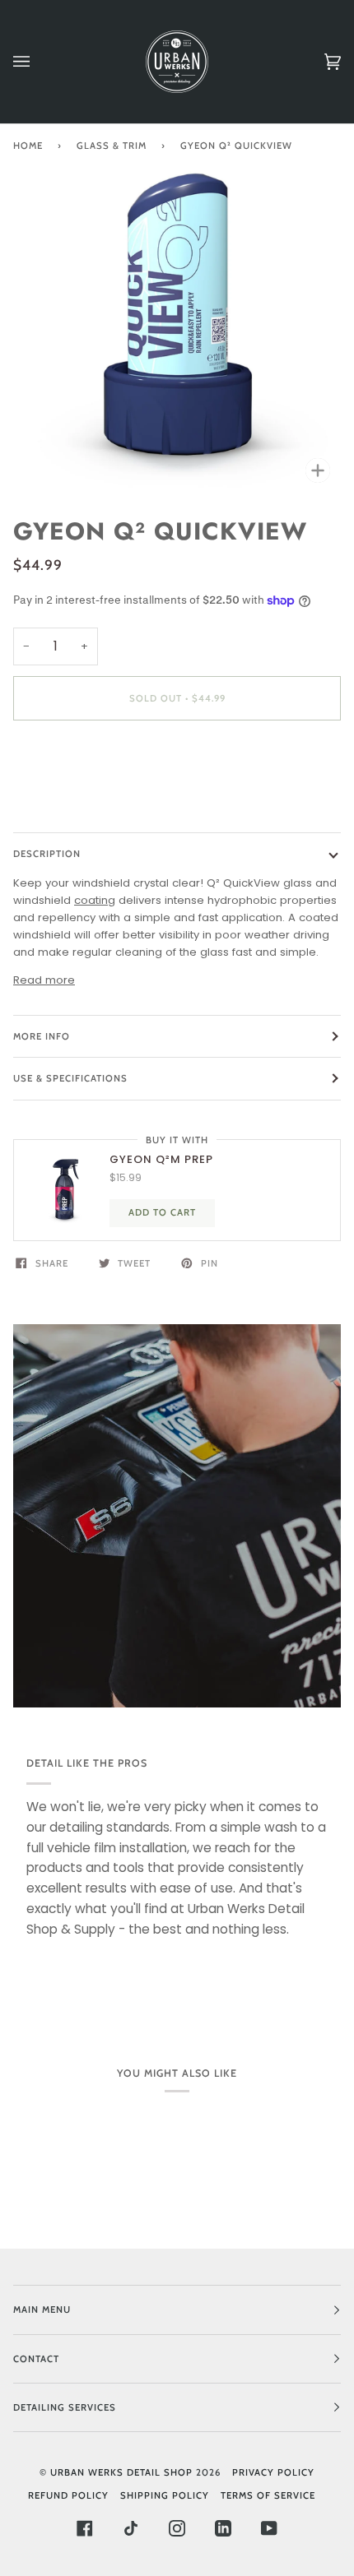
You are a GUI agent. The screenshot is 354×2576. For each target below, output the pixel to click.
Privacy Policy (273, 2472)
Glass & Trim (112, 146)
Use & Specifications (70, 1078)
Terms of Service (268, 2495)
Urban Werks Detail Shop (121, 2472)
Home (28, 146)
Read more (44, 980)
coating (95, 900)
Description (47, 854)
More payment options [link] (75, 797)
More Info (42, 1036)
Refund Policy (68, 2495)
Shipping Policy (165, 2495)
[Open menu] (38, 62)
